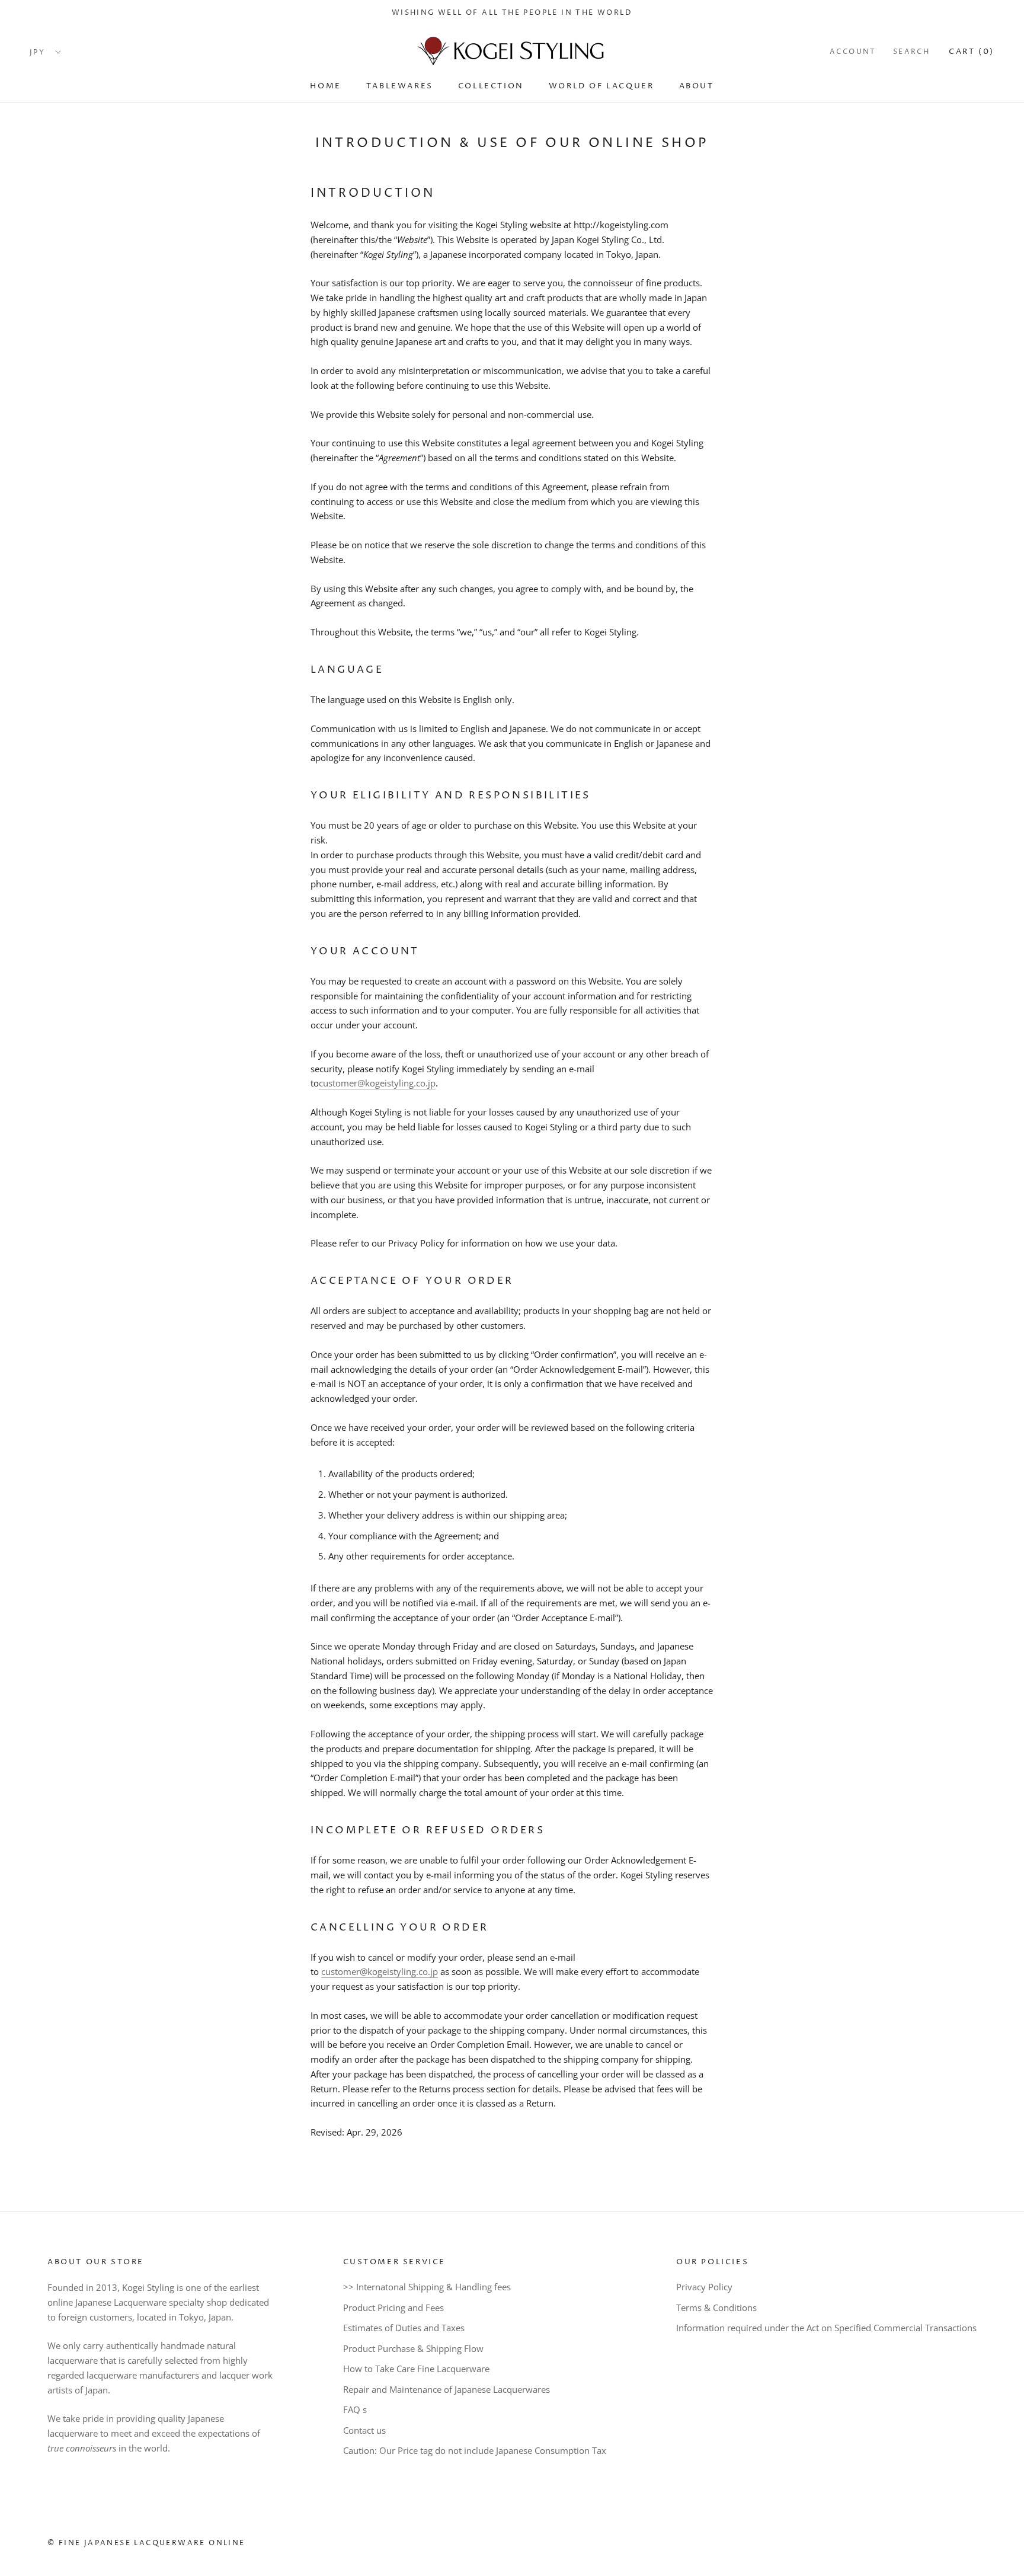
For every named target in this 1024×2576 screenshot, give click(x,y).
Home (325, 85)
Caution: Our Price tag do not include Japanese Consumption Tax (475, 2450)
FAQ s (355, 2409)
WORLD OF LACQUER (601, 85)
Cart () (972, 52)
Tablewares (400, 85)
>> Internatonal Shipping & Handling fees (427, 2287)
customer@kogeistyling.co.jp (377, 1083)
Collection (491, 85)
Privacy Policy (704, 2287)
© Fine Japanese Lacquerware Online (146, 2543)
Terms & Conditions (716, 2307)
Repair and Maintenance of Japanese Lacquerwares (447, 2389)
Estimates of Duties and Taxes (404, 2328)
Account (853, 52)
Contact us (364, 2430)
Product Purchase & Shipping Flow (413, 2348)
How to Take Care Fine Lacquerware (416, 2369)
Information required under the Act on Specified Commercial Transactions (826, 2328)
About (697, 85)
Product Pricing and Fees (393, 2307)
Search (911, 52)
